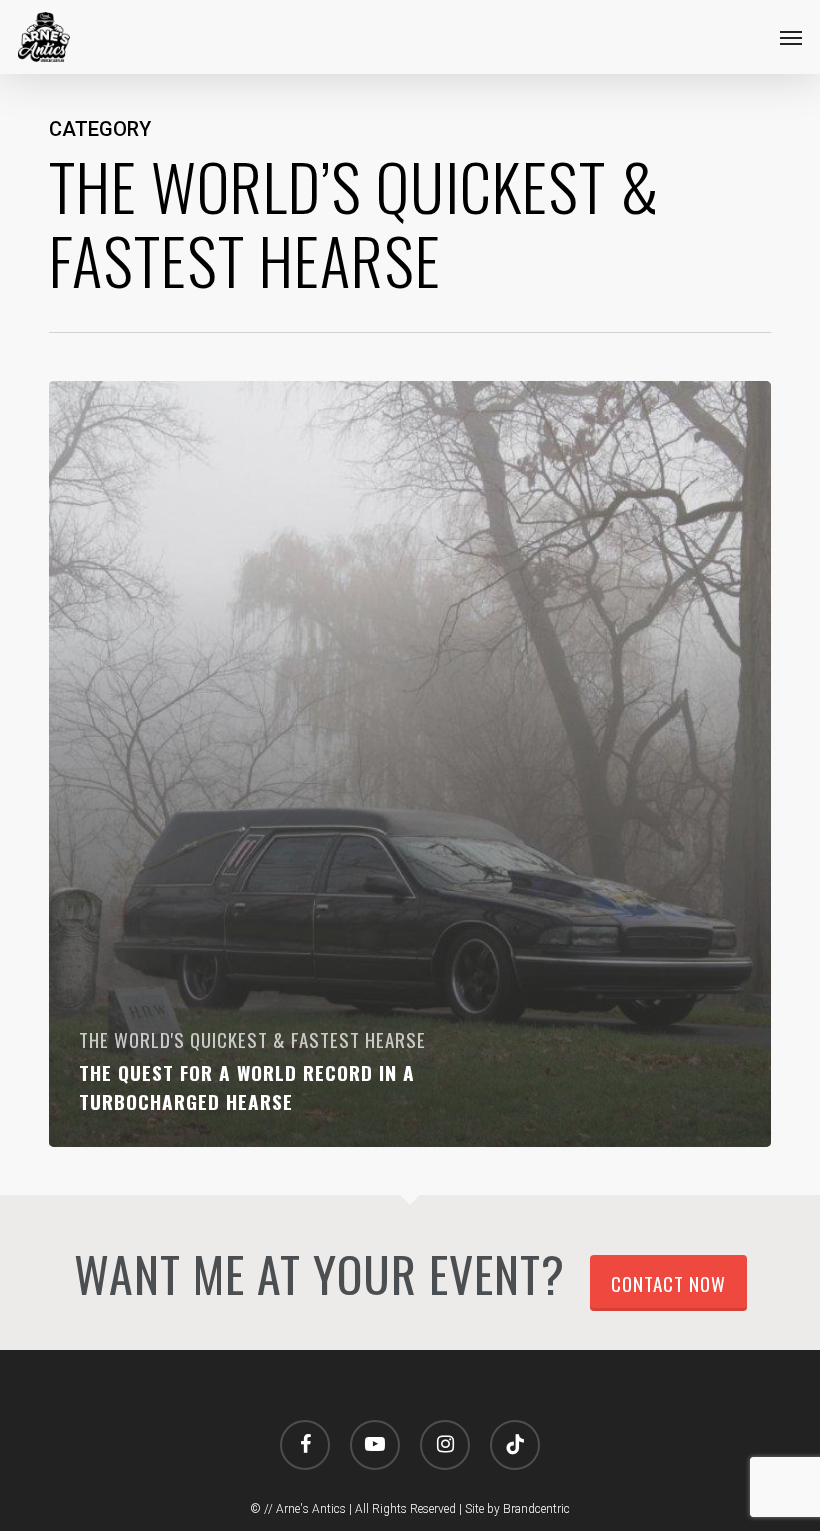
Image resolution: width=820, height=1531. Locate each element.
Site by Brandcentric (517, 1509)
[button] (791, 37)
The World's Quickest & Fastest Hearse (252, 1039)
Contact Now (668, 1283)
